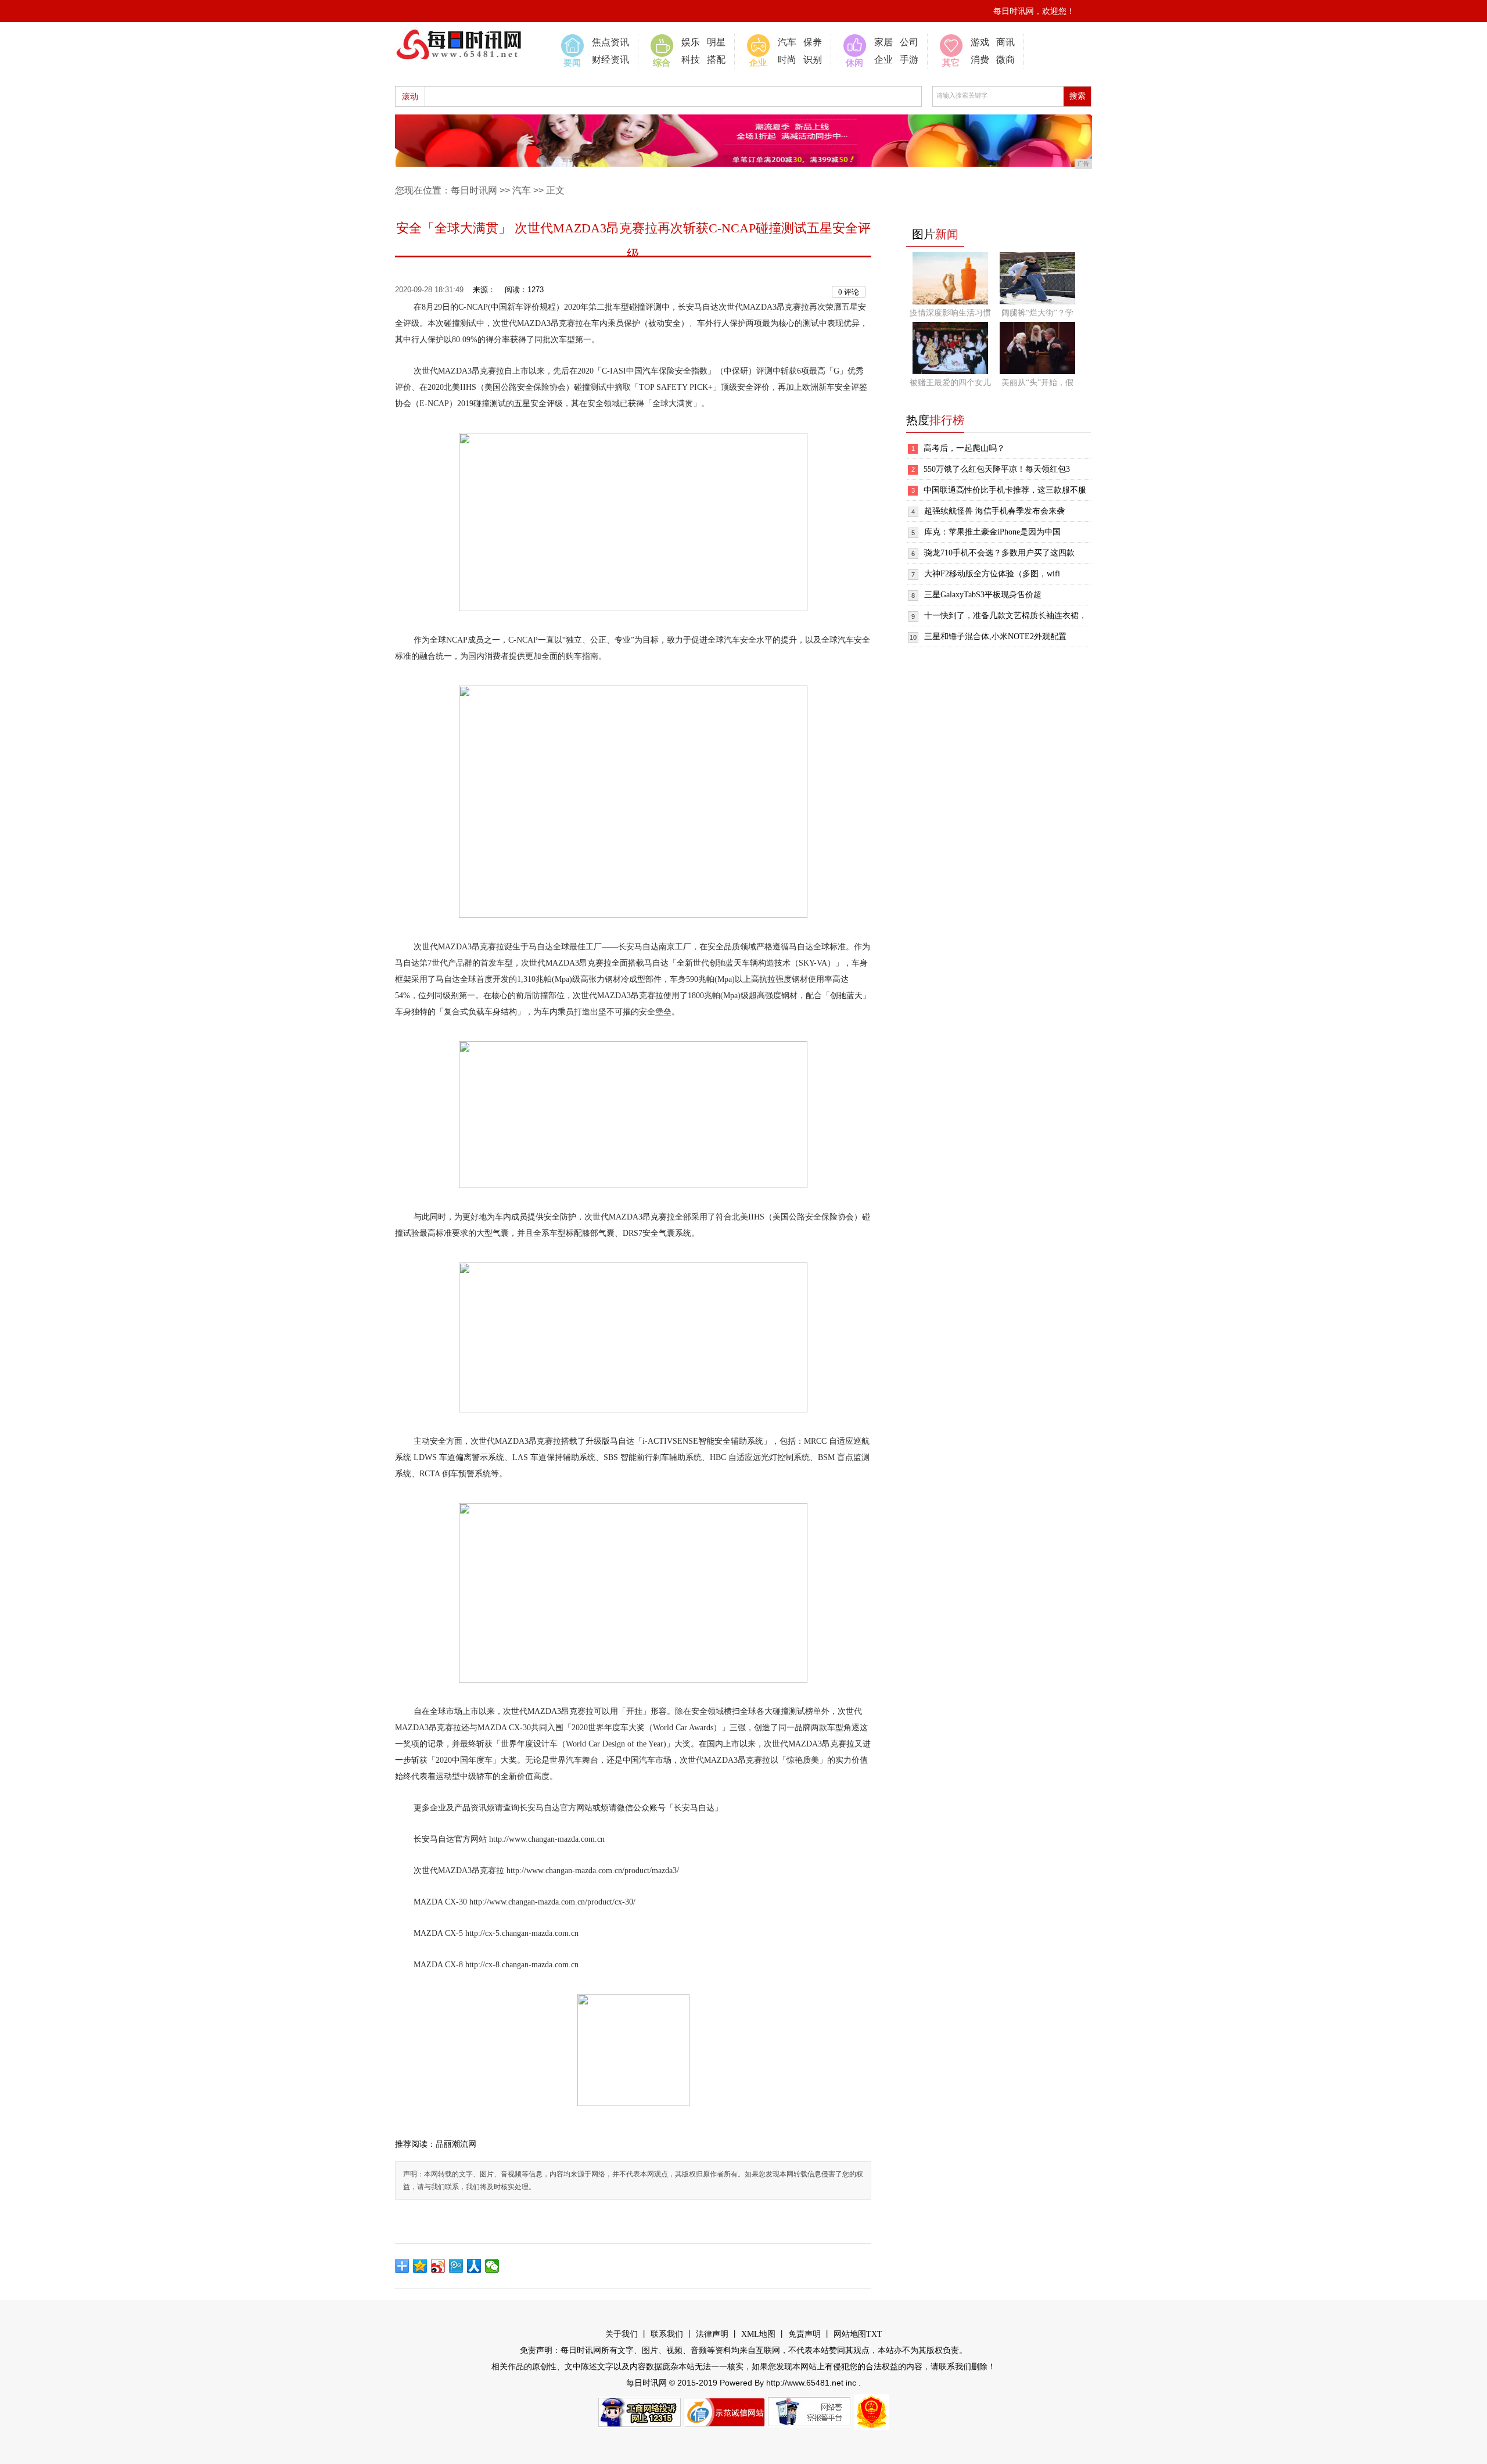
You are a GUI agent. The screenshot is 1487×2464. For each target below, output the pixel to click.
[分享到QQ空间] (420, 2266)
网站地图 (850, 2334)
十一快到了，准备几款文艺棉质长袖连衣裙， (1005, 616)
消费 (980, 60)
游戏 (980, 42)
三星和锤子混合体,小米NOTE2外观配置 (995, 636)
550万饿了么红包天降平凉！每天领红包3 (997, 469)
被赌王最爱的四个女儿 (950, 383)
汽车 (787, 42)
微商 (1005, 60)
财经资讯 (610, 60)
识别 (813, 60)
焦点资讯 (610, 42)
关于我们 (622, 2334)
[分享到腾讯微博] (456, 2266)
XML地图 (758, 2334)
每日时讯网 (474, 190)
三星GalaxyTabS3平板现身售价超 (983, 595)
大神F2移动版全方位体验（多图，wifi (992, 574)
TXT (874, 2334)
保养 (813, 42)
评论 (849, 292)
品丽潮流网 (456, 2144)
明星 (716, 42)
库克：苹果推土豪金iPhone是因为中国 (992, 532)
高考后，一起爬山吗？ (964, 448)
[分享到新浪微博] (438, 2266)
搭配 (716, 60)
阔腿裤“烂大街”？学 (1037, 313)
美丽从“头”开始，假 (1037, 383)
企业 (883, 60)
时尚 (787, 60)
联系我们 (667, 2334)
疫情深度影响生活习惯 (950, 313)
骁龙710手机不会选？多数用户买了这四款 (999, 553)
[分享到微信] (492, 2266)
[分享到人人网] (474, 2266)
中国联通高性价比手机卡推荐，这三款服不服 (1005, 490)
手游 (909, 60)
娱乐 (691, 42)
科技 (691, 60)
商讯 (1005, 42)
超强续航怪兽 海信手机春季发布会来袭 (994, 511)
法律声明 (712, 2334)
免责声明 (804, 2334)
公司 (909, 42)
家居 (883, 42)
